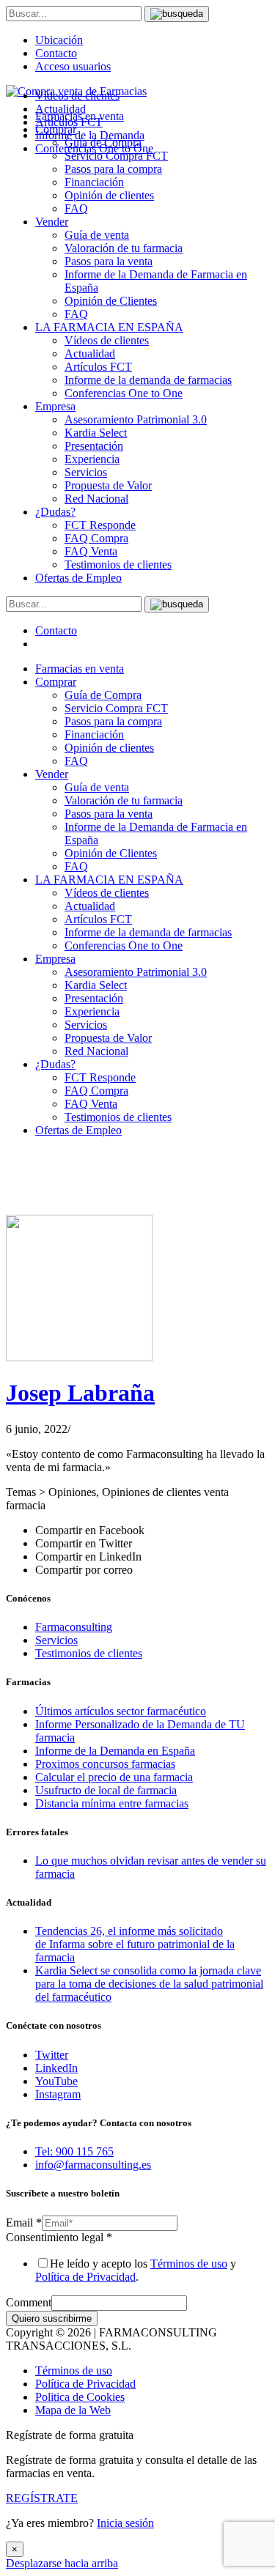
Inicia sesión (125, 2523)
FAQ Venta (91, 551)
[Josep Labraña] (79, 1357)
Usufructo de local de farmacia (106, 1790)
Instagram (58, 2094)
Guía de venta (97, 235)
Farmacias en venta (80, 669)
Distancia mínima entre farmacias (112, 1803)
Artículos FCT (98, 367)
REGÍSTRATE (42, 2498)
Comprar (56, 682)
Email (24, 2222)
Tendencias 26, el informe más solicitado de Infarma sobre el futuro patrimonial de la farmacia (135, 1944)
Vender (52, 222)
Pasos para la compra (113, 169)
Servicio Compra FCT (116, 708)
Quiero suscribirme (52, 2318)
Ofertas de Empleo (78, 578)
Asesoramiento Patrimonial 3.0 (136, 419)
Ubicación (59, 40)
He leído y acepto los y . (136, 2270)
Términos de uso (189, 2264)
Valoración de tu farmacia (124, 248)
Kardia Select (96, 433)
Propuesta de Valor (108, 485)
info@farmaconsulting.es (93, 2165)
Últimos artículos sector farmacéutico (121, 1711)
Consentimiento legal (59, 2237)
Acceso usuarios (73, 66)
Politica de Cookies (80, 2397)
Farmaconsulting (74, 1627)
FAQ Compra (96, 538)
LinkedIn (56, 2068)
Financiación (94, 182)
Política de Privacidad (85, 2277)
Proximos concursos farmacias (105, 1764)
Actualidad (90, 354)
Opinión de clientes (109, 195)
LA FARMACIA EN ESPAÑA (109, 327)
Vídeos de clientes (107, 340)
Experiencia (92, 459)
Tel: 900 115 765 (74, 2151)
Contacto (56, 53)
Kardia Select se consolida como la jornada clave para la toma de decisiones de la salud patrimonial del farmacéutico (149, 1984)
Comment (29, 2302)
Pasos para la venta (109, 261)
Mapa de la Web (73, 2410)
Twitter (52, 2055)
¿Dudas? (55, 512)
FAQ (76, 208)
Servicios (86, 472)
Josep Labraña (80, 1393)
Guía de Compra (103, 695)
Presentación (94, 446)
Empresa (55, 406)
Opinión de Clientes (111, 301)
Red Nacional (96, 499)
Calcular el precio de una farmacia (114, 1777)
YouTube (56, 2081)
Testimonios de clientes (118, 565)
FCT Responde (100, 525)
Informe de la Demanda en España (115, 1751)
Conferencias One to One (124, 393)
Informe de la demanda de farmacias (148, 380)
